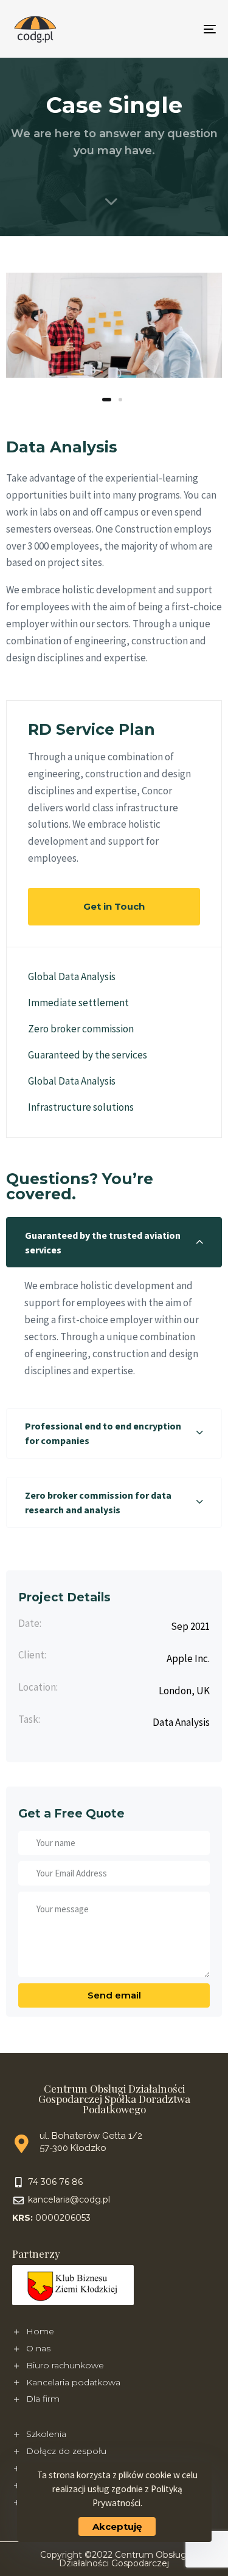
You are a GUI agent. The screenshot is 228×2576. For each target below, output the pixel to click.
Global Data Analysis (72, 976)
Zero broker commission (81, 1029)
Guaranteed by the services (88, 1055)
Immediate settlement (78, 1003)
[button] (114, 1242)
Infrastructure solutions (81, 1107)
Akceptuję (117, 2527)
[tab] (114, 1242)
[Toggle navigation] (182, 29)
